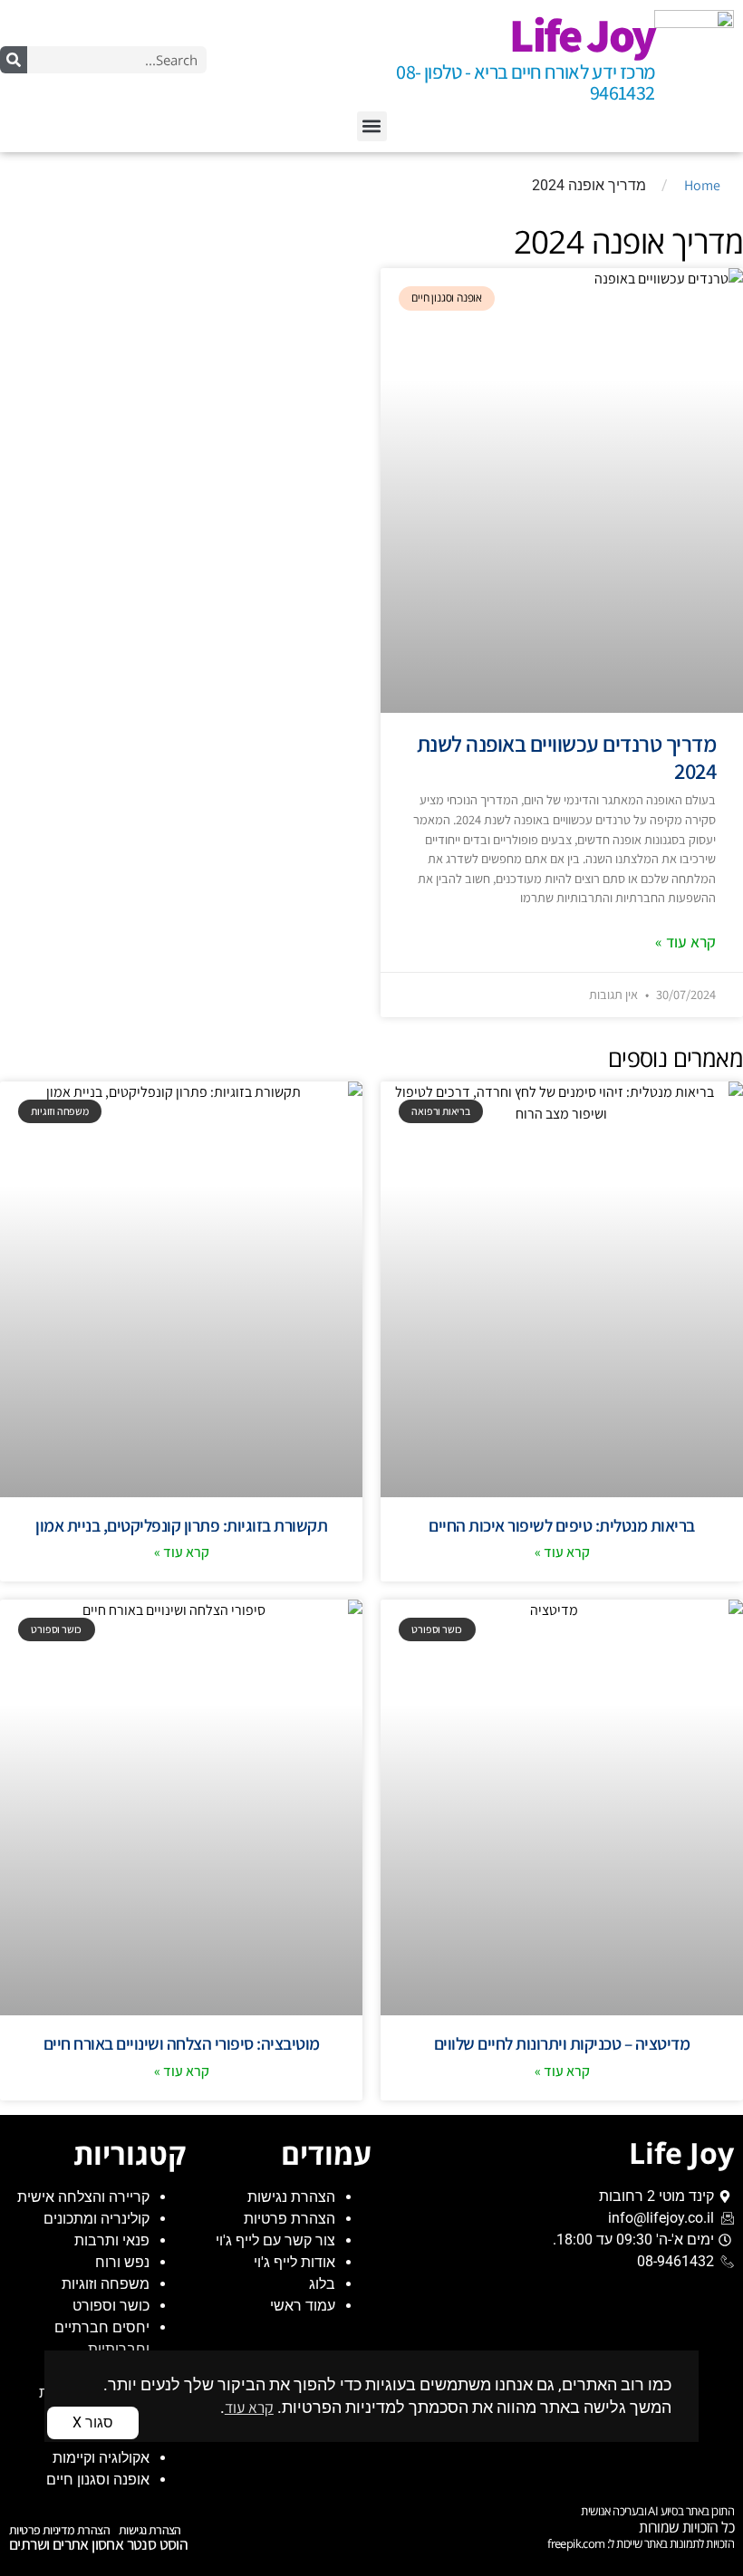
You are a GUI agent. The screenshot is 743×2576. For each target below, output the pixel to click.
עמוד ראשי (303, 2306)
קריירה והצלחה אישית (83, 2197)
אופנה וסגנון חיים (98, 2480)
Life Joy (582, 34)
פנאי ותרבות (112, 2240)
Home (702, 185)
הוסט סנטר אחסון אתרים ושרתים (98, 2544)
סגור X (93, 2422)
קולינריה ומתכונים (96, 2219)
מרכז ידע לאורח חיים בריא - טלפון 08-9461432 (525, 82)
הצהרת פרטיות (289, 2219)
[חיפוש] (14, 60)
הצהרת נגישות (291, 2197)
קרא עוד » (685, 942)
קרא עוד (249, 2407)
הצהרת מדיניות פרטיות (59, 2530)
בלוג (322, 2284)
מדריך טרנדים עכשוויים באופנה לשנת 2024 (567, 757)
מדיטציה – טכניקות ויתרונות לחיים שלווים (562, 2043)
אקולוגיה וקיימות (101, 2458)
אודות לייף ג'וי (294, 2262)
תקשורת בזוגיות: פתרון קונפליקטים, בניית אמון (181, 1525)
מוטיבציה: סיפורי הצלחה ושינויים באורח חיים (182, 2043)
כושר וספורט (111, 2306)
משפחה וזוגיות (106, 2284)
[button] (372, 126)
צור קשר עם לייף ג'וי (275, 2240)
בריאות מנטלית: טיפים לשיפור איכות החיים (562, 1525)
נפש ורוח (122, 2262)
